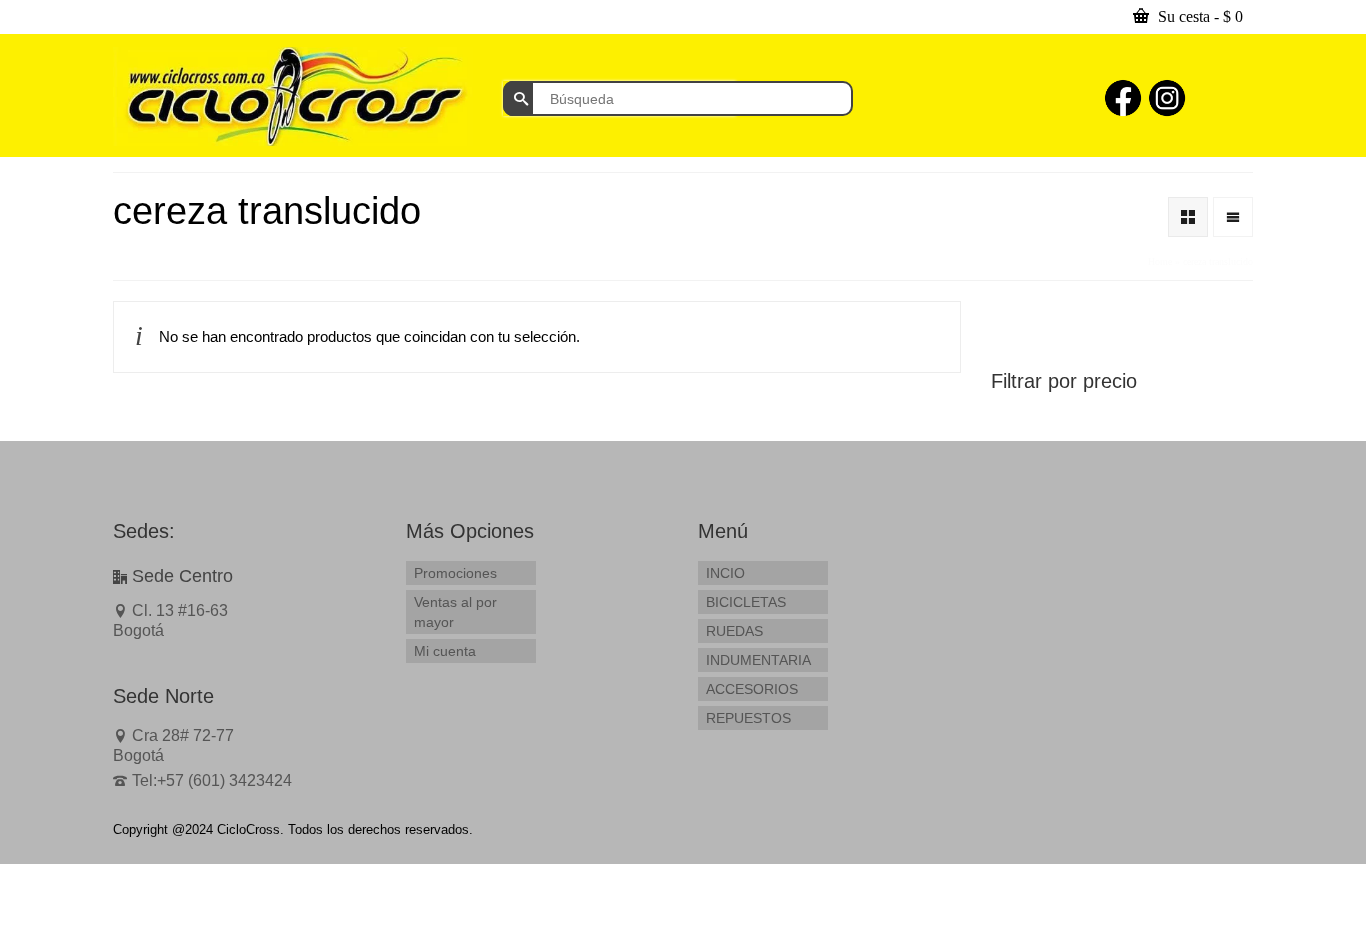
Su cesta (1198, 16)
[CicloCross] (293, 96)
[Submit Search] (518, 98)
